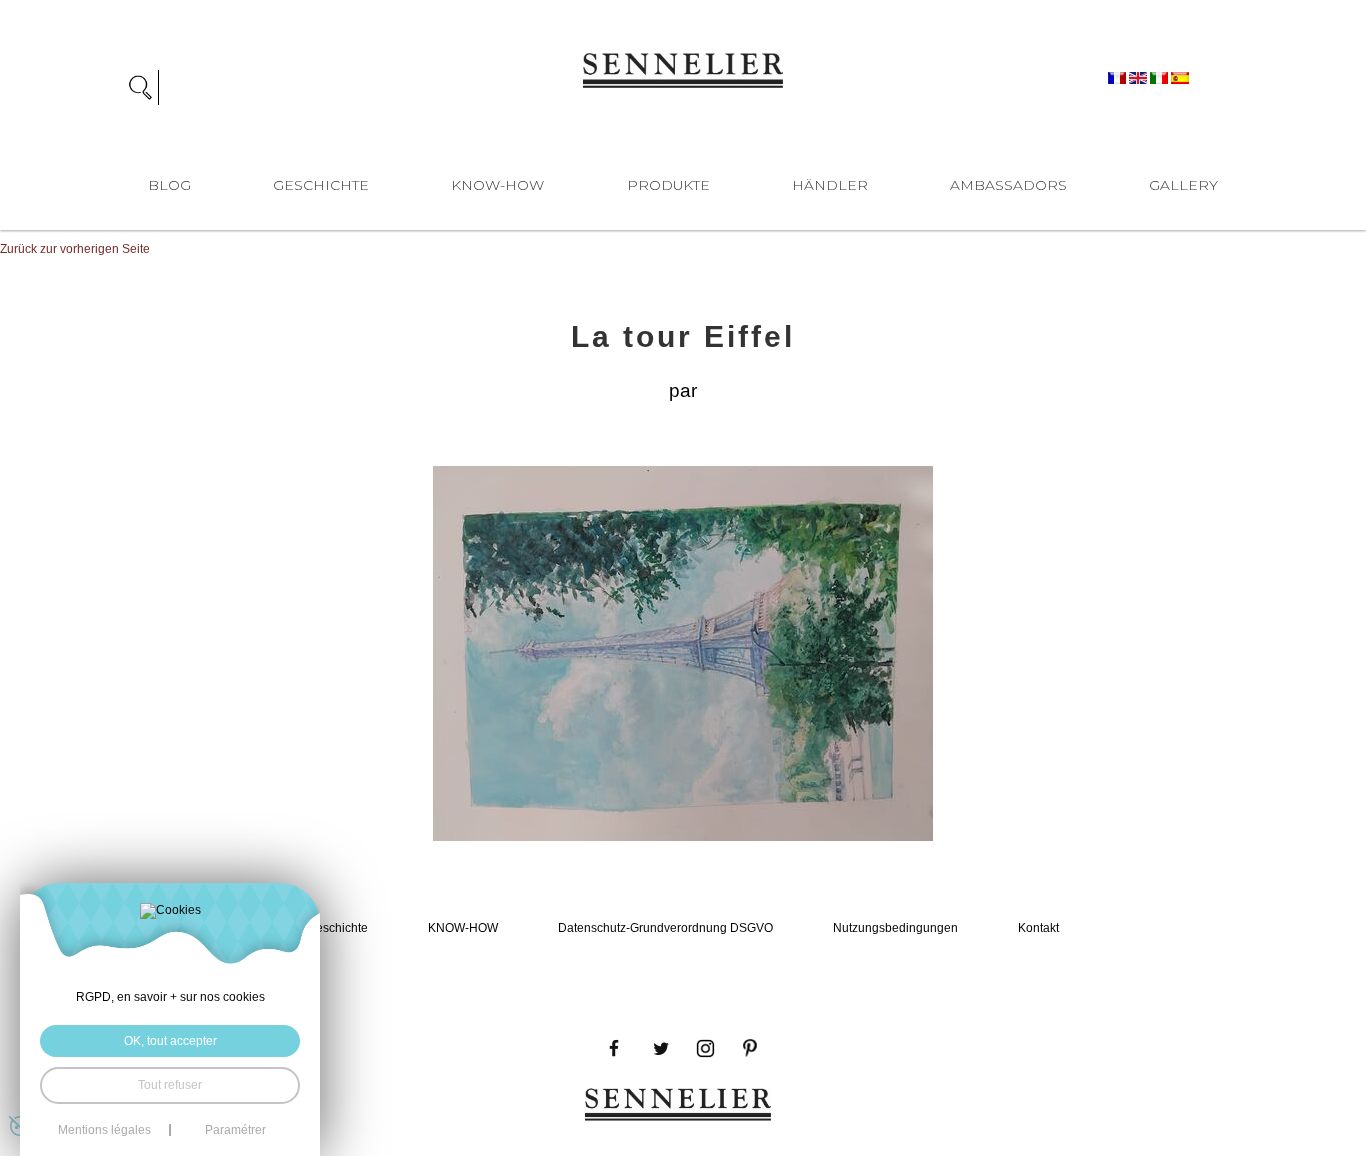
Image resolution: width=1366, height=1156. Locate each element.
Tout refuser (170, 1085)
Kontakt (1038, 928)
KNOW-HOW (497, 185)
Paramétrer (235, 1130)
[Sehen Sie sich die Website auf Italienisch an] (1160, 77)
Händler (830, 185)
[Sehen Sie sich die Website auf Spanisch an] (1180, 77)
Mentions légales (104, 1130)
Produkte (668, 185)
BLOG (169, 185)
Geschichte (321, 185)
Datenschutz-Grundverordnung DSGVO (665, 928)
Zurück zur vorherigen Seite (75, 249)
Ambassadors (1008, 185)
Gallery (1183, 185)
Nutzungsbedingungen (895, 928)
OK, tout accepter (170, 1041)
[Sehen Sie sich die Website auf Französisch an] (1118, 77)
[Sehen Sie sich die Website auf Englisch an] (1139, 77)
